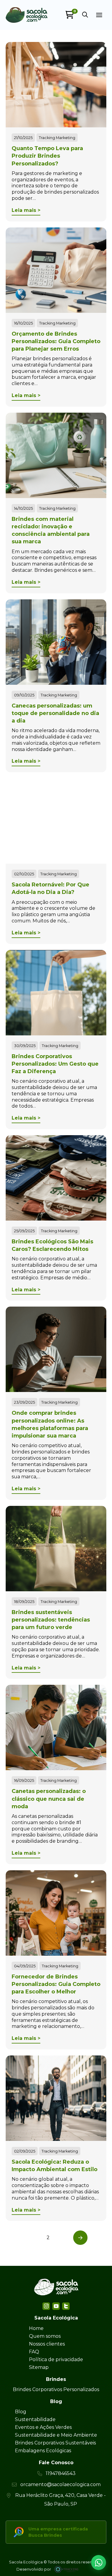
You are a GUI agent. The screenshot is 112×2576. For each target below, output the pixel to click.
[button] (85, 15)
